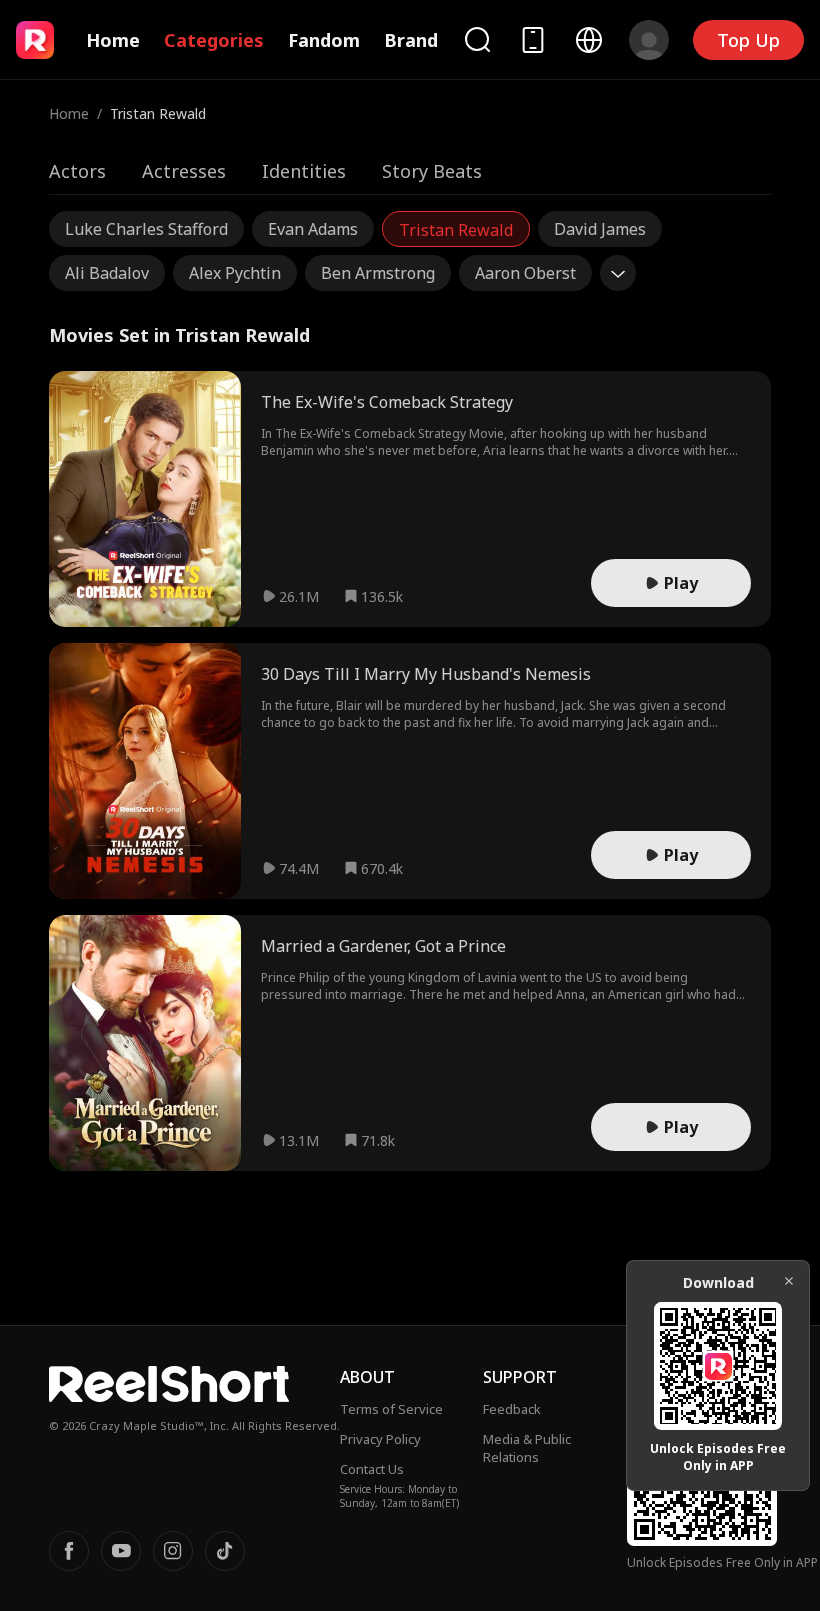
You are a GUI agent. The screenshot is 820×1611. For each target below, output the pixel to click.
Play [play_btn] (681, 583)
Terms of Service (391, 1409)
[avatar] (649, 40)
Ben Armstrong (378, 273)
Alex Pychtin (235, 273)
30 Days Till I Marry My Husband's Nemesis (426, 674)
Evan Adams (313, 229)
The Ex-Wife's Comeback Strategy (387, 402)
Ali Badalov (107, 273)
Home (113, 40)
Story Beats (432, 171)
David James (600, 229)
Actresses (184, 171)
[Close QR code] (789, 1281)
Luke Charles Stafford (146, 229)
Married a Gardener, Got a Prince (383, 946)
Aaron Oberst (525, 273)
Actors (77, 171)
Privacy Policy (380, 1439)
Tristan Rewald (456, 230)
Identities (304, 171)
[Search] (477, 39)
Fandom (324, 40)
